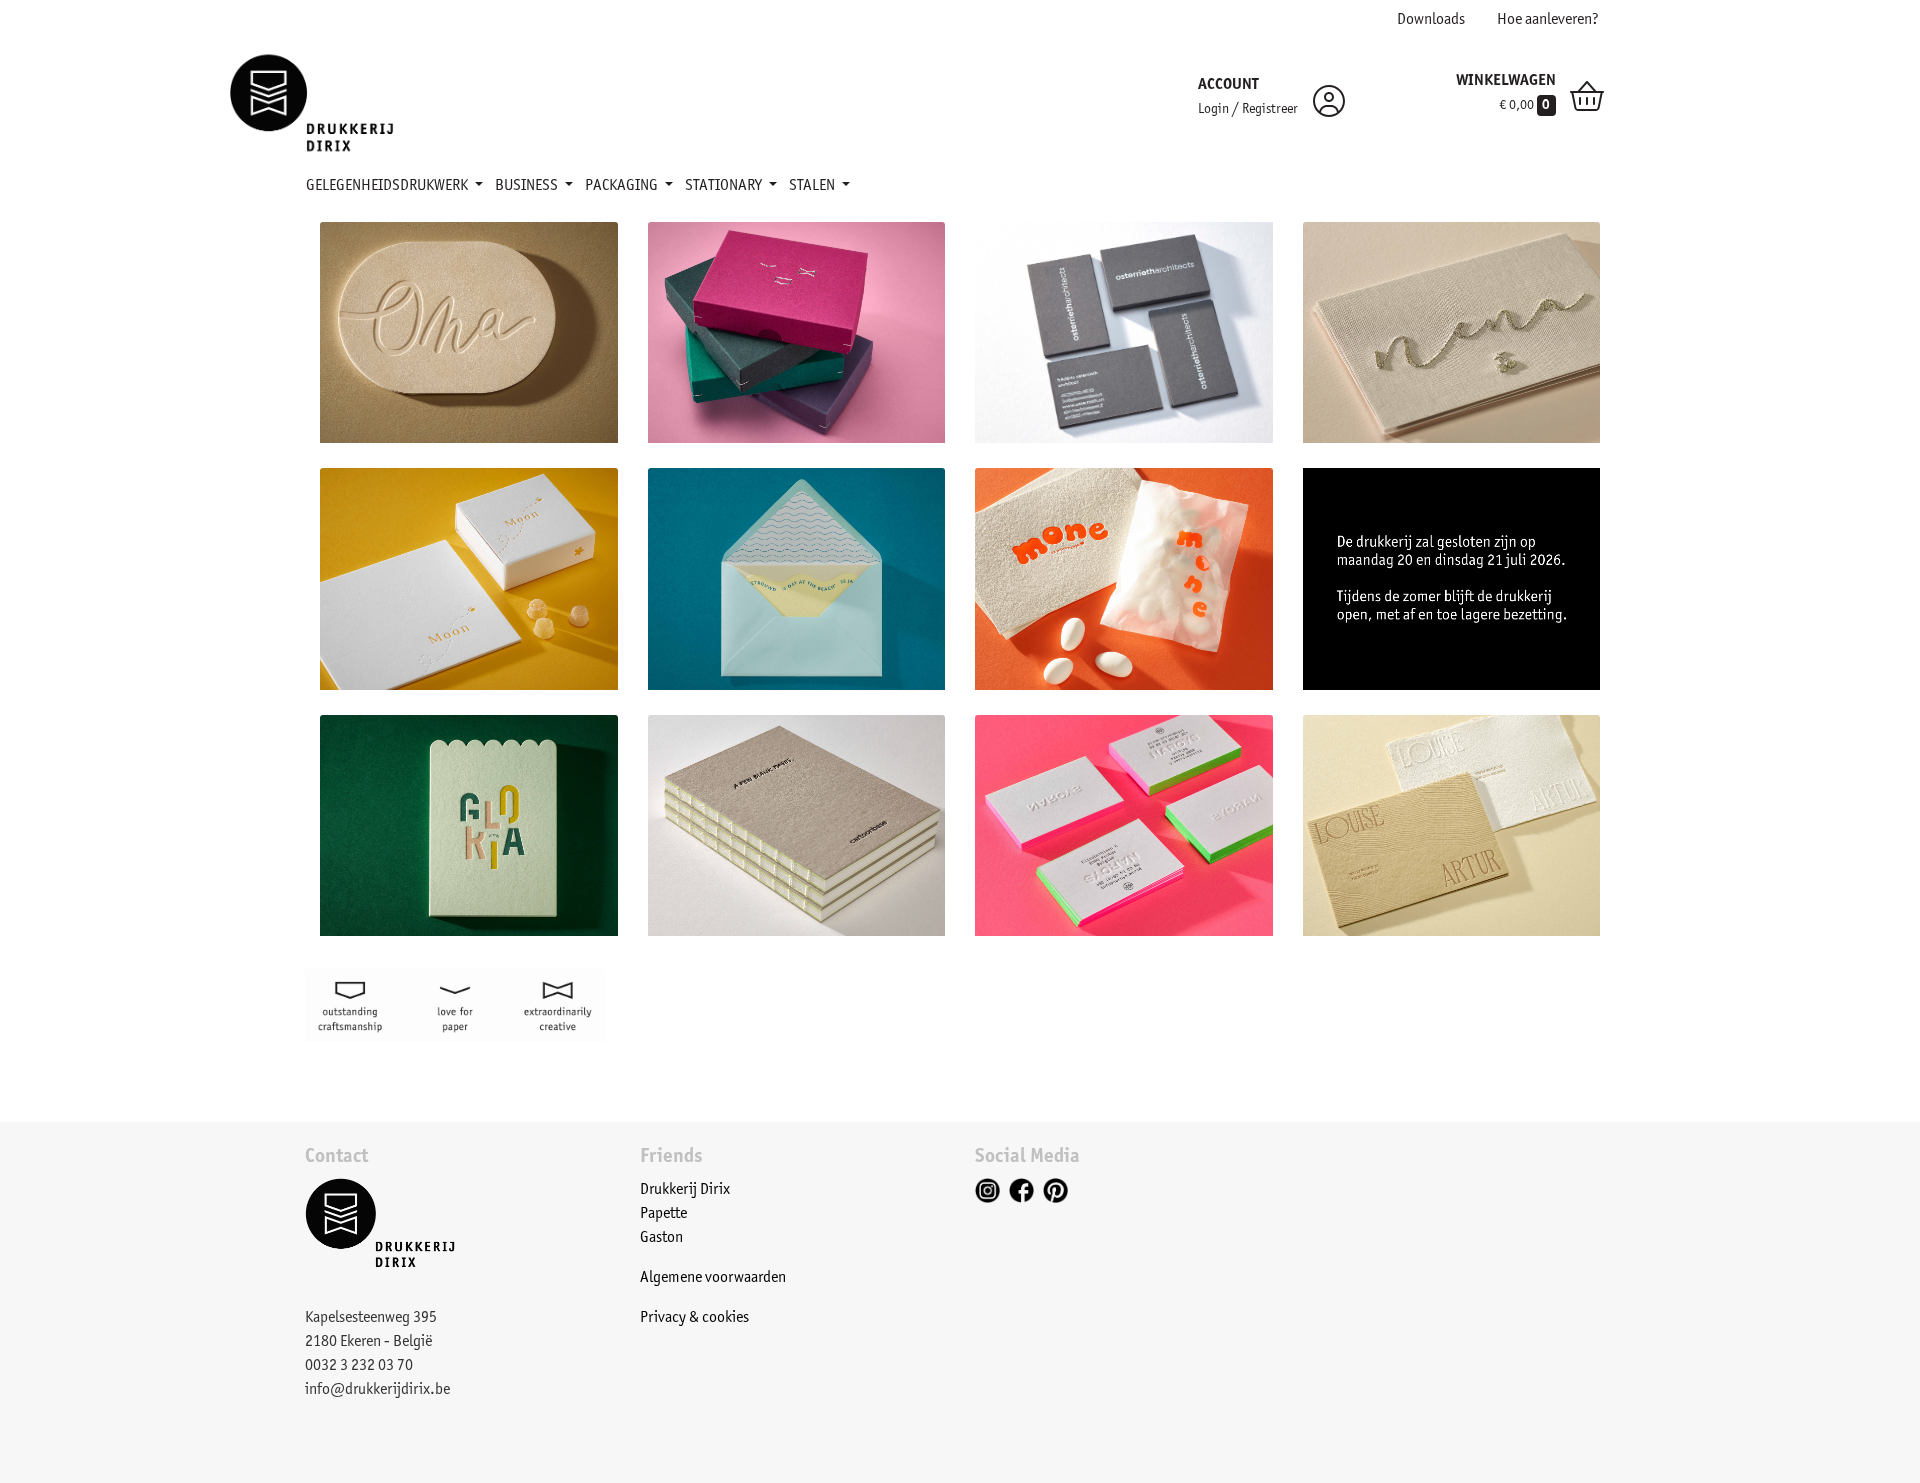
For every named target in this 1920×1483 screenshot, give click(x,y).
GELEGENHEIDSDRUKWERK (388, 186)
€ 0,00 (1525, 106)
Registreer (1270, 110)
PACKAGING (623, 186)
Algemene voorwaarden (713, 1278)
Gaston (661, 1238)
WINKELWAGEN (1506, 81)
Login (1213, 110)
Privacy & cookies (694, 1318)
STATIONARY (725, 186)
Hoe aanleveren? (1548, 20)
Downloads (1431, 20)
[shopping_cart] (1587, 101)
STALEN (813, 186)
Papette (663, 1214)
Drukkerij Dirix (685, 1190)
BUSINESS (528, 186)
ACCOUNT (1228, 85)
